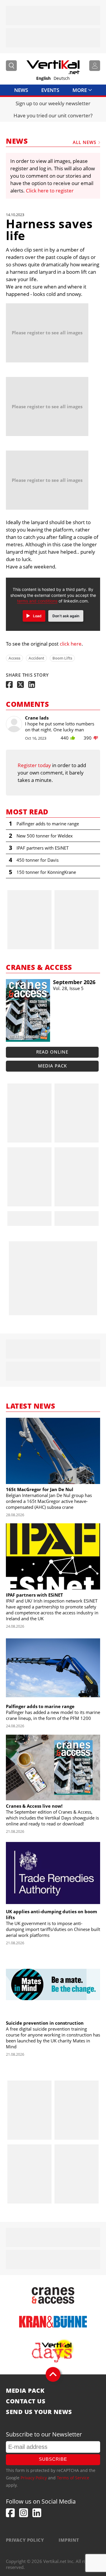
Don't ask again (66, 616)
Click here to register (50, 191)
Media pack (52, 1066)
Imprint (69, 2540)
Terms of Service (73, 2478)
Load (37, 616)
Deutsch (62, 78)
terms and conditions (37, 601)
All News (85, 142)
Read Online (52, 1052)
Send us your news (39, 2412)
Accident (36, 658)
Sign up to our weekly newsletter (53, 103)
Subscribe (53, 2459)
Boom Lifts (62, 658)
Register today (34, 765)
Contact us (26, 2401)
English (43, 78)
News (21, 90)
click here (71, 644)
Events (50, 90)
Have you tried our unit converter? (53, 115)
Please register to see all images (47, 333)
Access (14, 658)
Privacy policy (25, 2540)
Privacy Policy (34, 2478)
